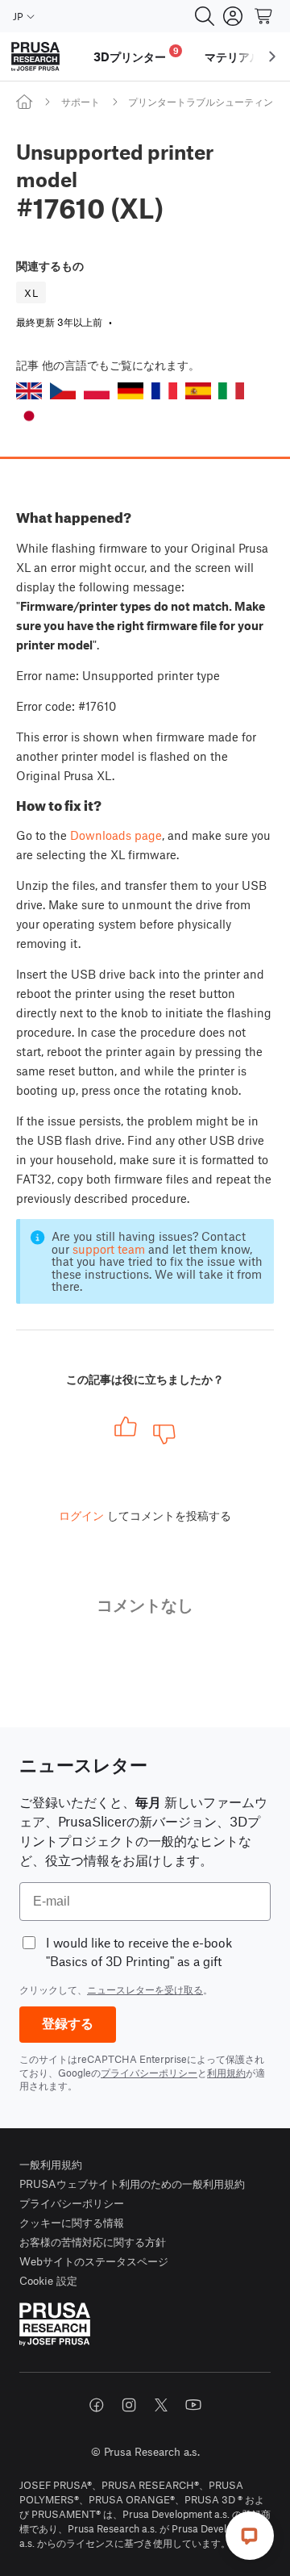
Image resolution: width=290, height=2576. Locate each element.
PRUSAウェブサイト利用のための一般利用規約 (132, 2184)
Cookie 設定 (48, 2280)
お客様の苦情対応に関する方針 (93, 2242)
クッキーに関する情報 (72, 2222)
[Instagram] (129, 2405)
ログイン (81, 1515)
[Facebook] (97, 2405)
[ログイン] (233, 16)
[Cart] (264, 16)
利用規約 (226, 2073)
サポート (81, 102)
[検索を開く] (205, 16)
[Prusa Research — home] (35, 57)
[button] (29, 391)
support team (109, 1249)
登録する (68, 2024)
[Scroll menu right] (272, 56)
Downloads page (116, 835)
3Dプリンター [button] (136, 54)
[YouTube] (193, 2405)
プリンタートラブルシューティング (205, 102)
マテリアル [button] (233, 56)
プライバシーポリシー (149, 2073)
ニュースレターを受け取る (145, 1989)
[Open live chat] (250, 2536)
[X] (161, 2405)
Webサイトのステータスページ (94, 2261)
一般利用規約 (51, 2164)
